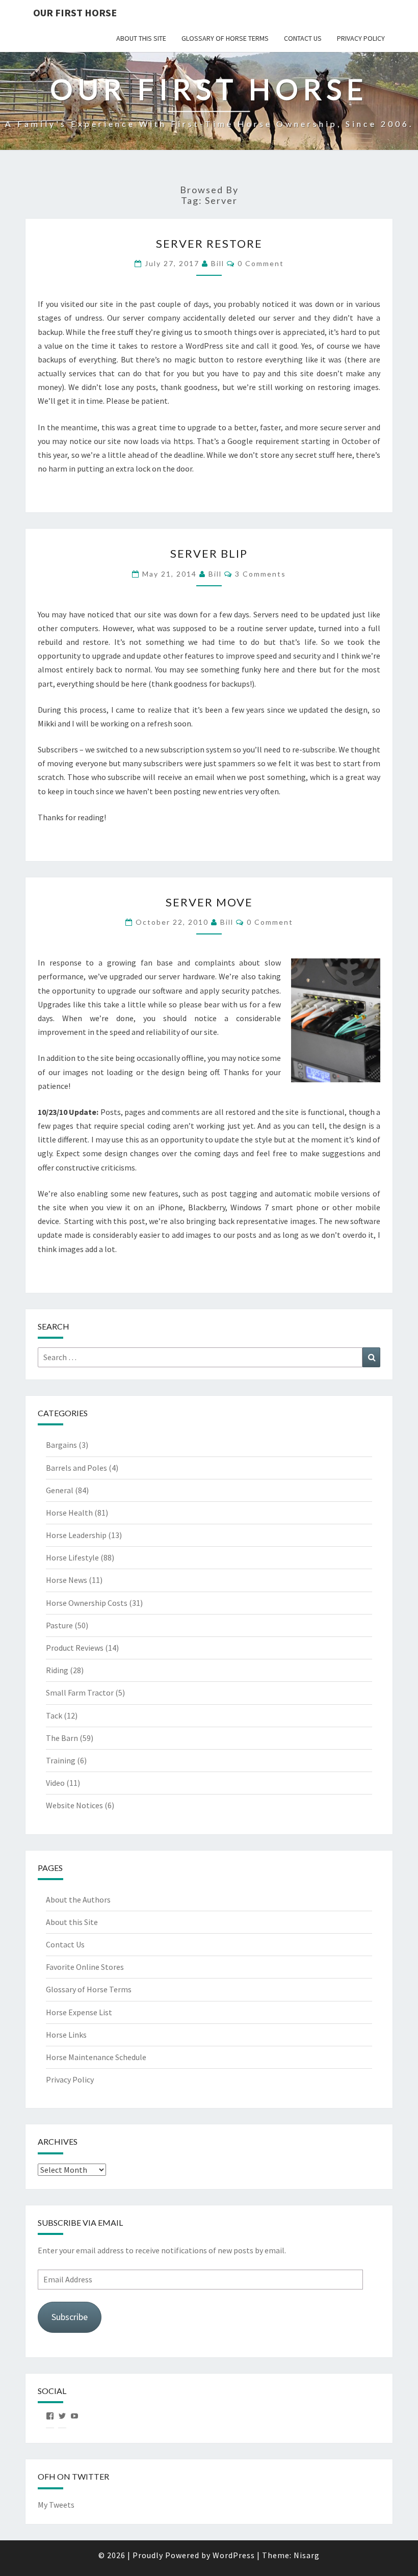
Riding (57, 1670)
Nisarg (307, 2555)
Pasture (59, 1625)
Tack (54, 1715)
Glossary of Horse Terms (225, 38)
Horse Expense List (79, 2012)
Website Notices (74, 1805)
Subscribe (70, 2317)
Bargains (61, 1445)
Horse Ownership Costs (87, 1603)
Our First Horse (75, 12)
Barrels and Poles (76, 1468)
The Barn (62, 1738)
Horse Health (69, 1513)
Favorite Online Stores (85, 1967)
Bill (218, 263)
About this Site (141, 38)
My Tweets (56, 2505)
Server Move (209, 902)
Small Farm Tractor (80, 1693)
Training (61, 1760)
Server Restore (209, 243)
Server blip (209, 553)
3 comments (260, 574)
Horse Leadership (76, 1535)
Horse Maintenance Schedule (96, 2057)
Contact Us (303, 38)
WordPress (234, 2555)
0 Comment (261, 263)
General (60, 1490)
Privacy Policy (361, 38)
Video (55, 1783)
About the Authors (78, 1900)
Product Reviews (75, 1648)
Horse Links (66, 2035)
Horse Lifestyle (72, 1557)
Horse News (67, 1580)
